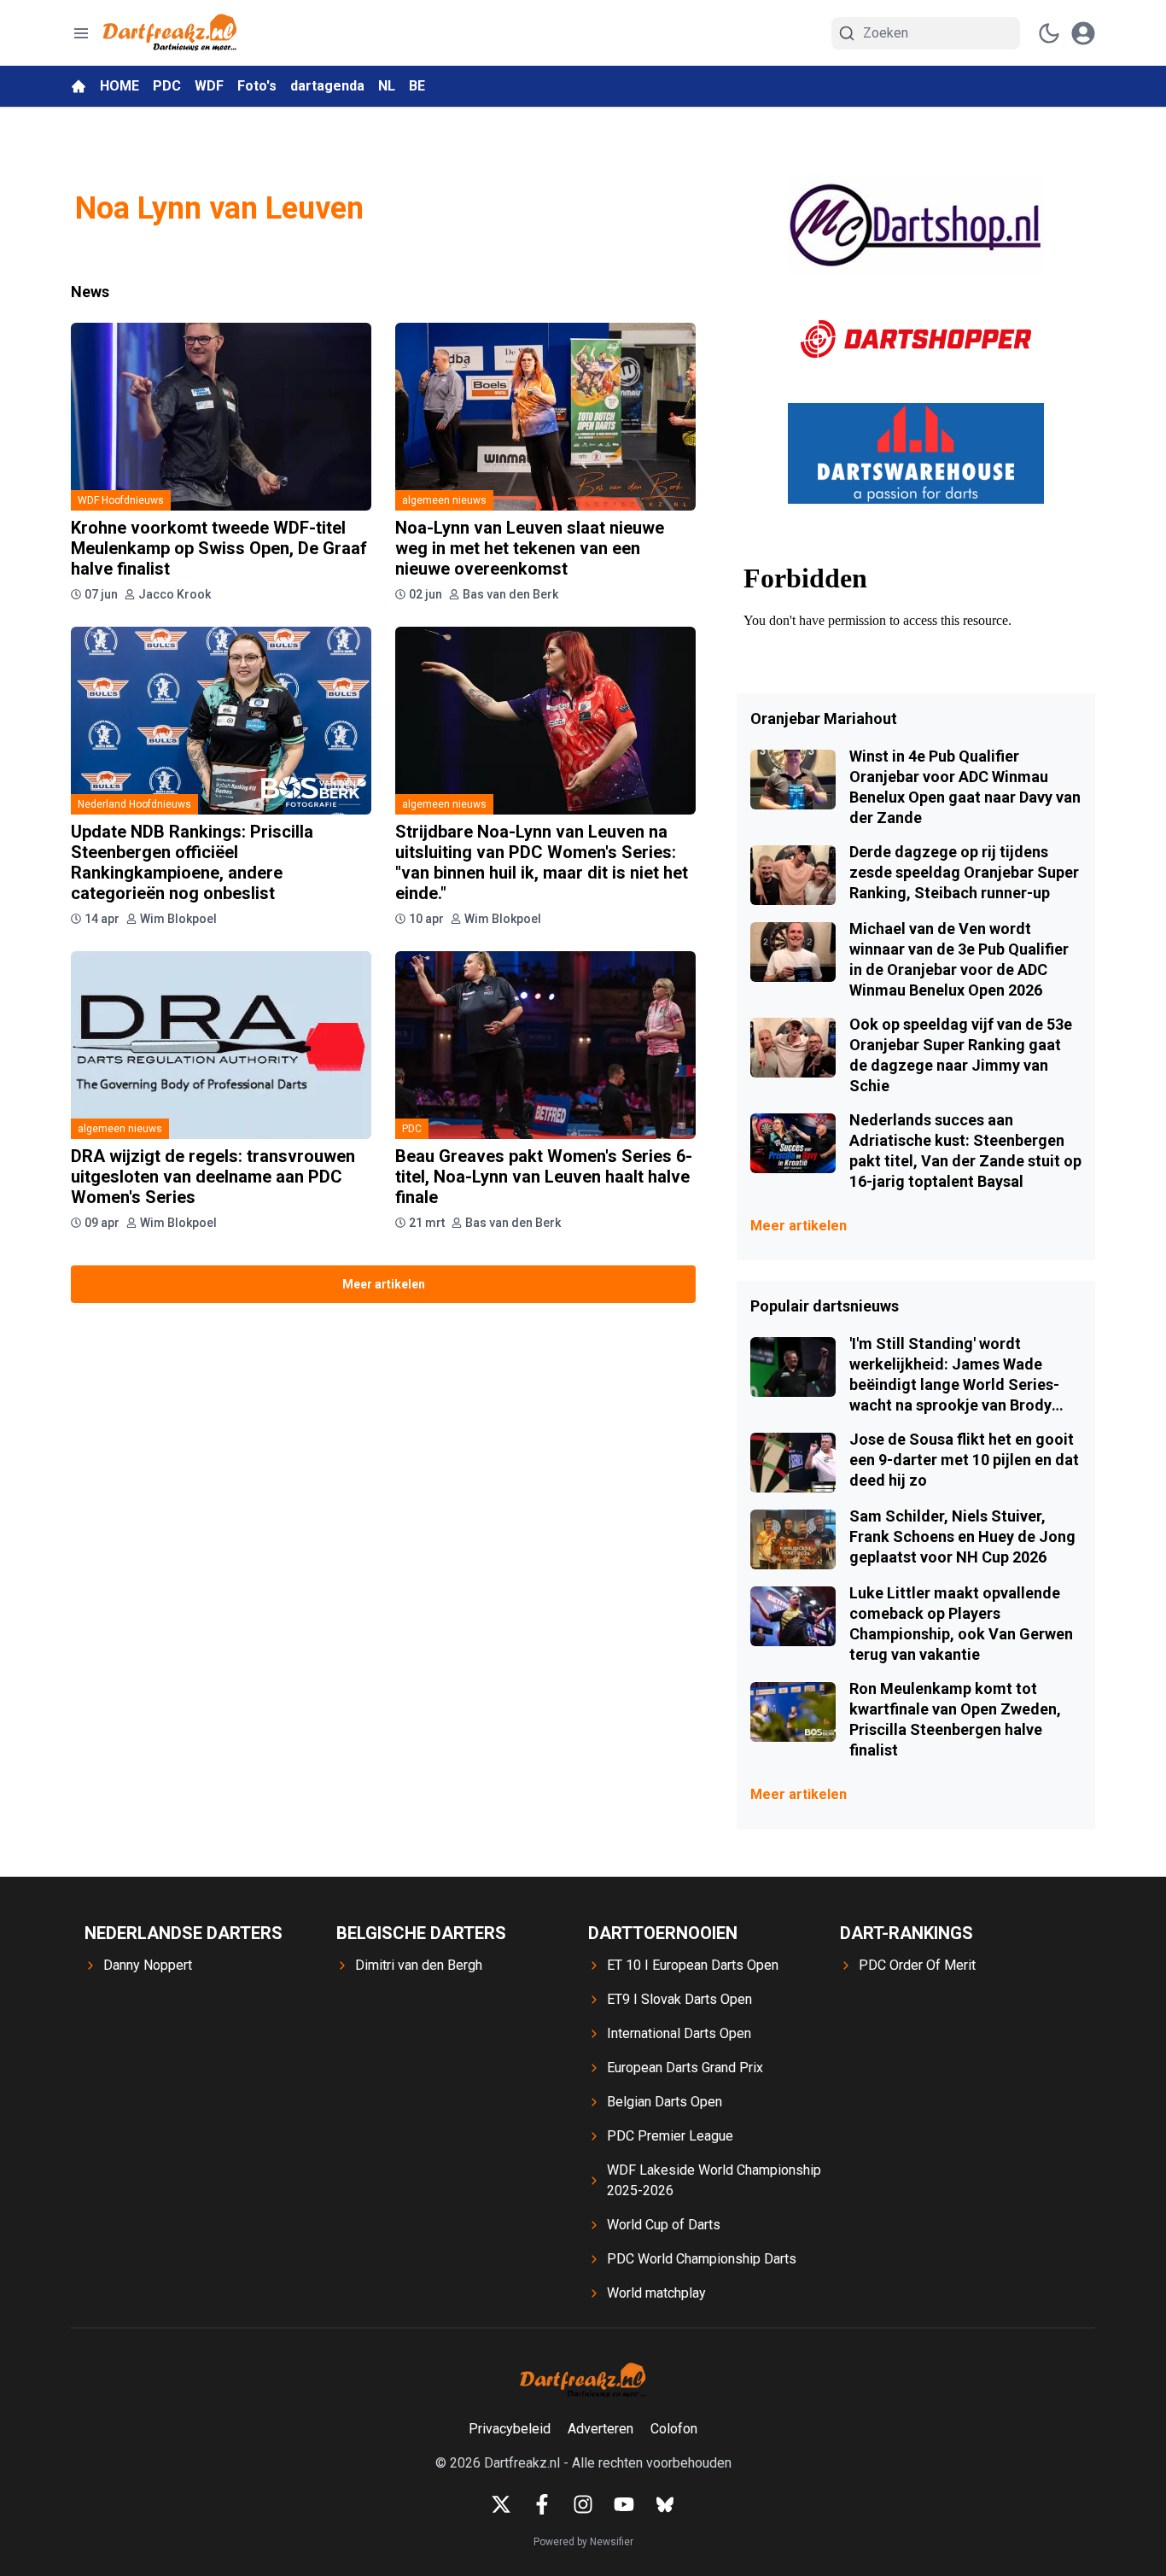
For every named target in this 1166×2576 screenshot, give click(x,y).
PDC (167, 86)
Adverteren (600, 2429)
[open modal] (1083, 33)
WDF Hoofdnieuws (121, 500)
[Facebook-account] (542, 2504)
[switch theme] (1049, 33)
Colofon (674, 2429)
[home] (79, 86)
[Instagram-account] (583, 2504)
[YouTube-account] (624, 2504)
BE (417, 86)
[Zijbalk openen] (81, 33)
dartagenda (327, 86)
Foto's (257, 86)
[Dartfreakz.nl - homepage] (170, 33)
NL (387, 86)
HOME (120, 86)
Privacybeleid (510, 2429)
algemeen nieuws (444, 500)
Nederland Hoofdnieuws (134, 804)
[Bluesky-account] (665, 2504)
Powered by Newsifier (583, 2542)
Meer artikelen (384, 1284)
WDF (209, 86)
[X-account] (501, 2504)
